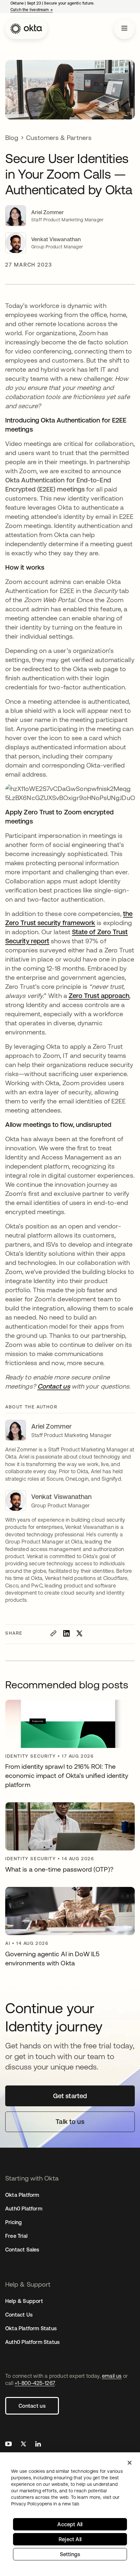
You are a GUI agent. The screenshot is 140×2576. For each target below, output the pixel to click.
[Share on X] (79, 1633)
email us (112, 2376)
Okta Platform (22, 2195)
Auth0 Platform (24, 2209)
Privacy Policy (45, 2504)
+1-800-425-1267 (35, 2383)
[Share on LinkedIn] (66, 1633)
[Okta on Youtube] (8, 2445)
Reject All (70, 2539)
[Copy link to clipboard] (53, 1633)
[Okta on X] (23, 2445)
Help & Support (24, 2301)
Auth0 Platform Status (32, 2342)
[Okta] (26, 29)
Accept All (70, 2524)
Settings (70, 2554)
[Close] (130, 2463)
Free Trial (16, 2236)
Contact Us (19, 2315)
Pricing (14, 2222)
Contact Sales (22, 2250)
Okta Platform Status (31, 2328)
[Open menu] (124, 29)
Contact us (32, 2406)
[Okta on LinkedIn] (38, 2445)
